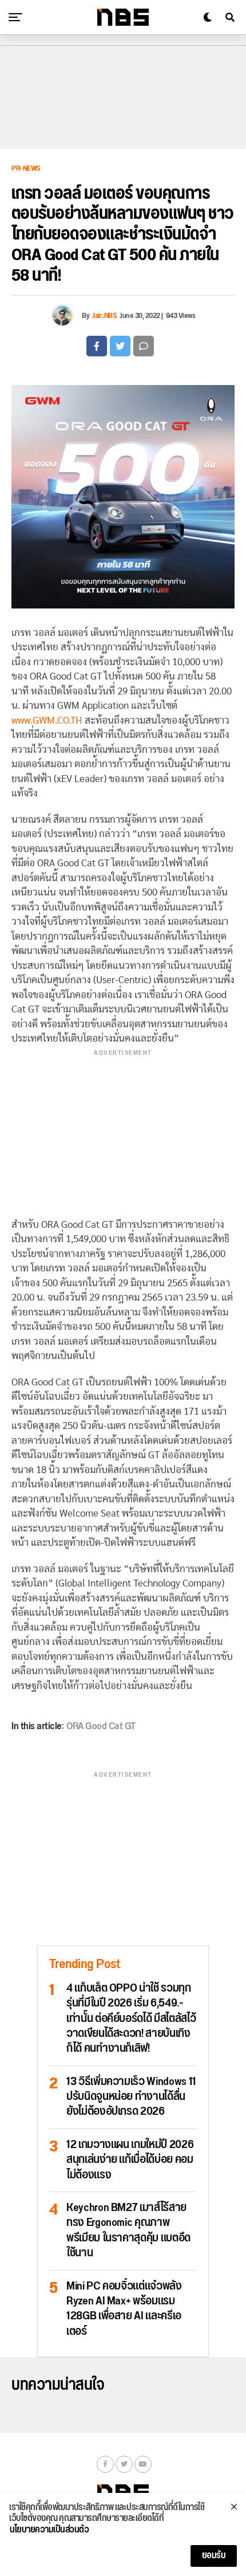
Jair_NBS (104, 316)
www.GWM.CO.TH (47, 720)
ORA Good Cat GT (101, 1726)
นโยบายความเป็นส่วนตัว (49, 2530)
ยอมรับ (214, 2556)
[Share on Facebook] (97, 346)
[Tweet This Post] (120, 346)
